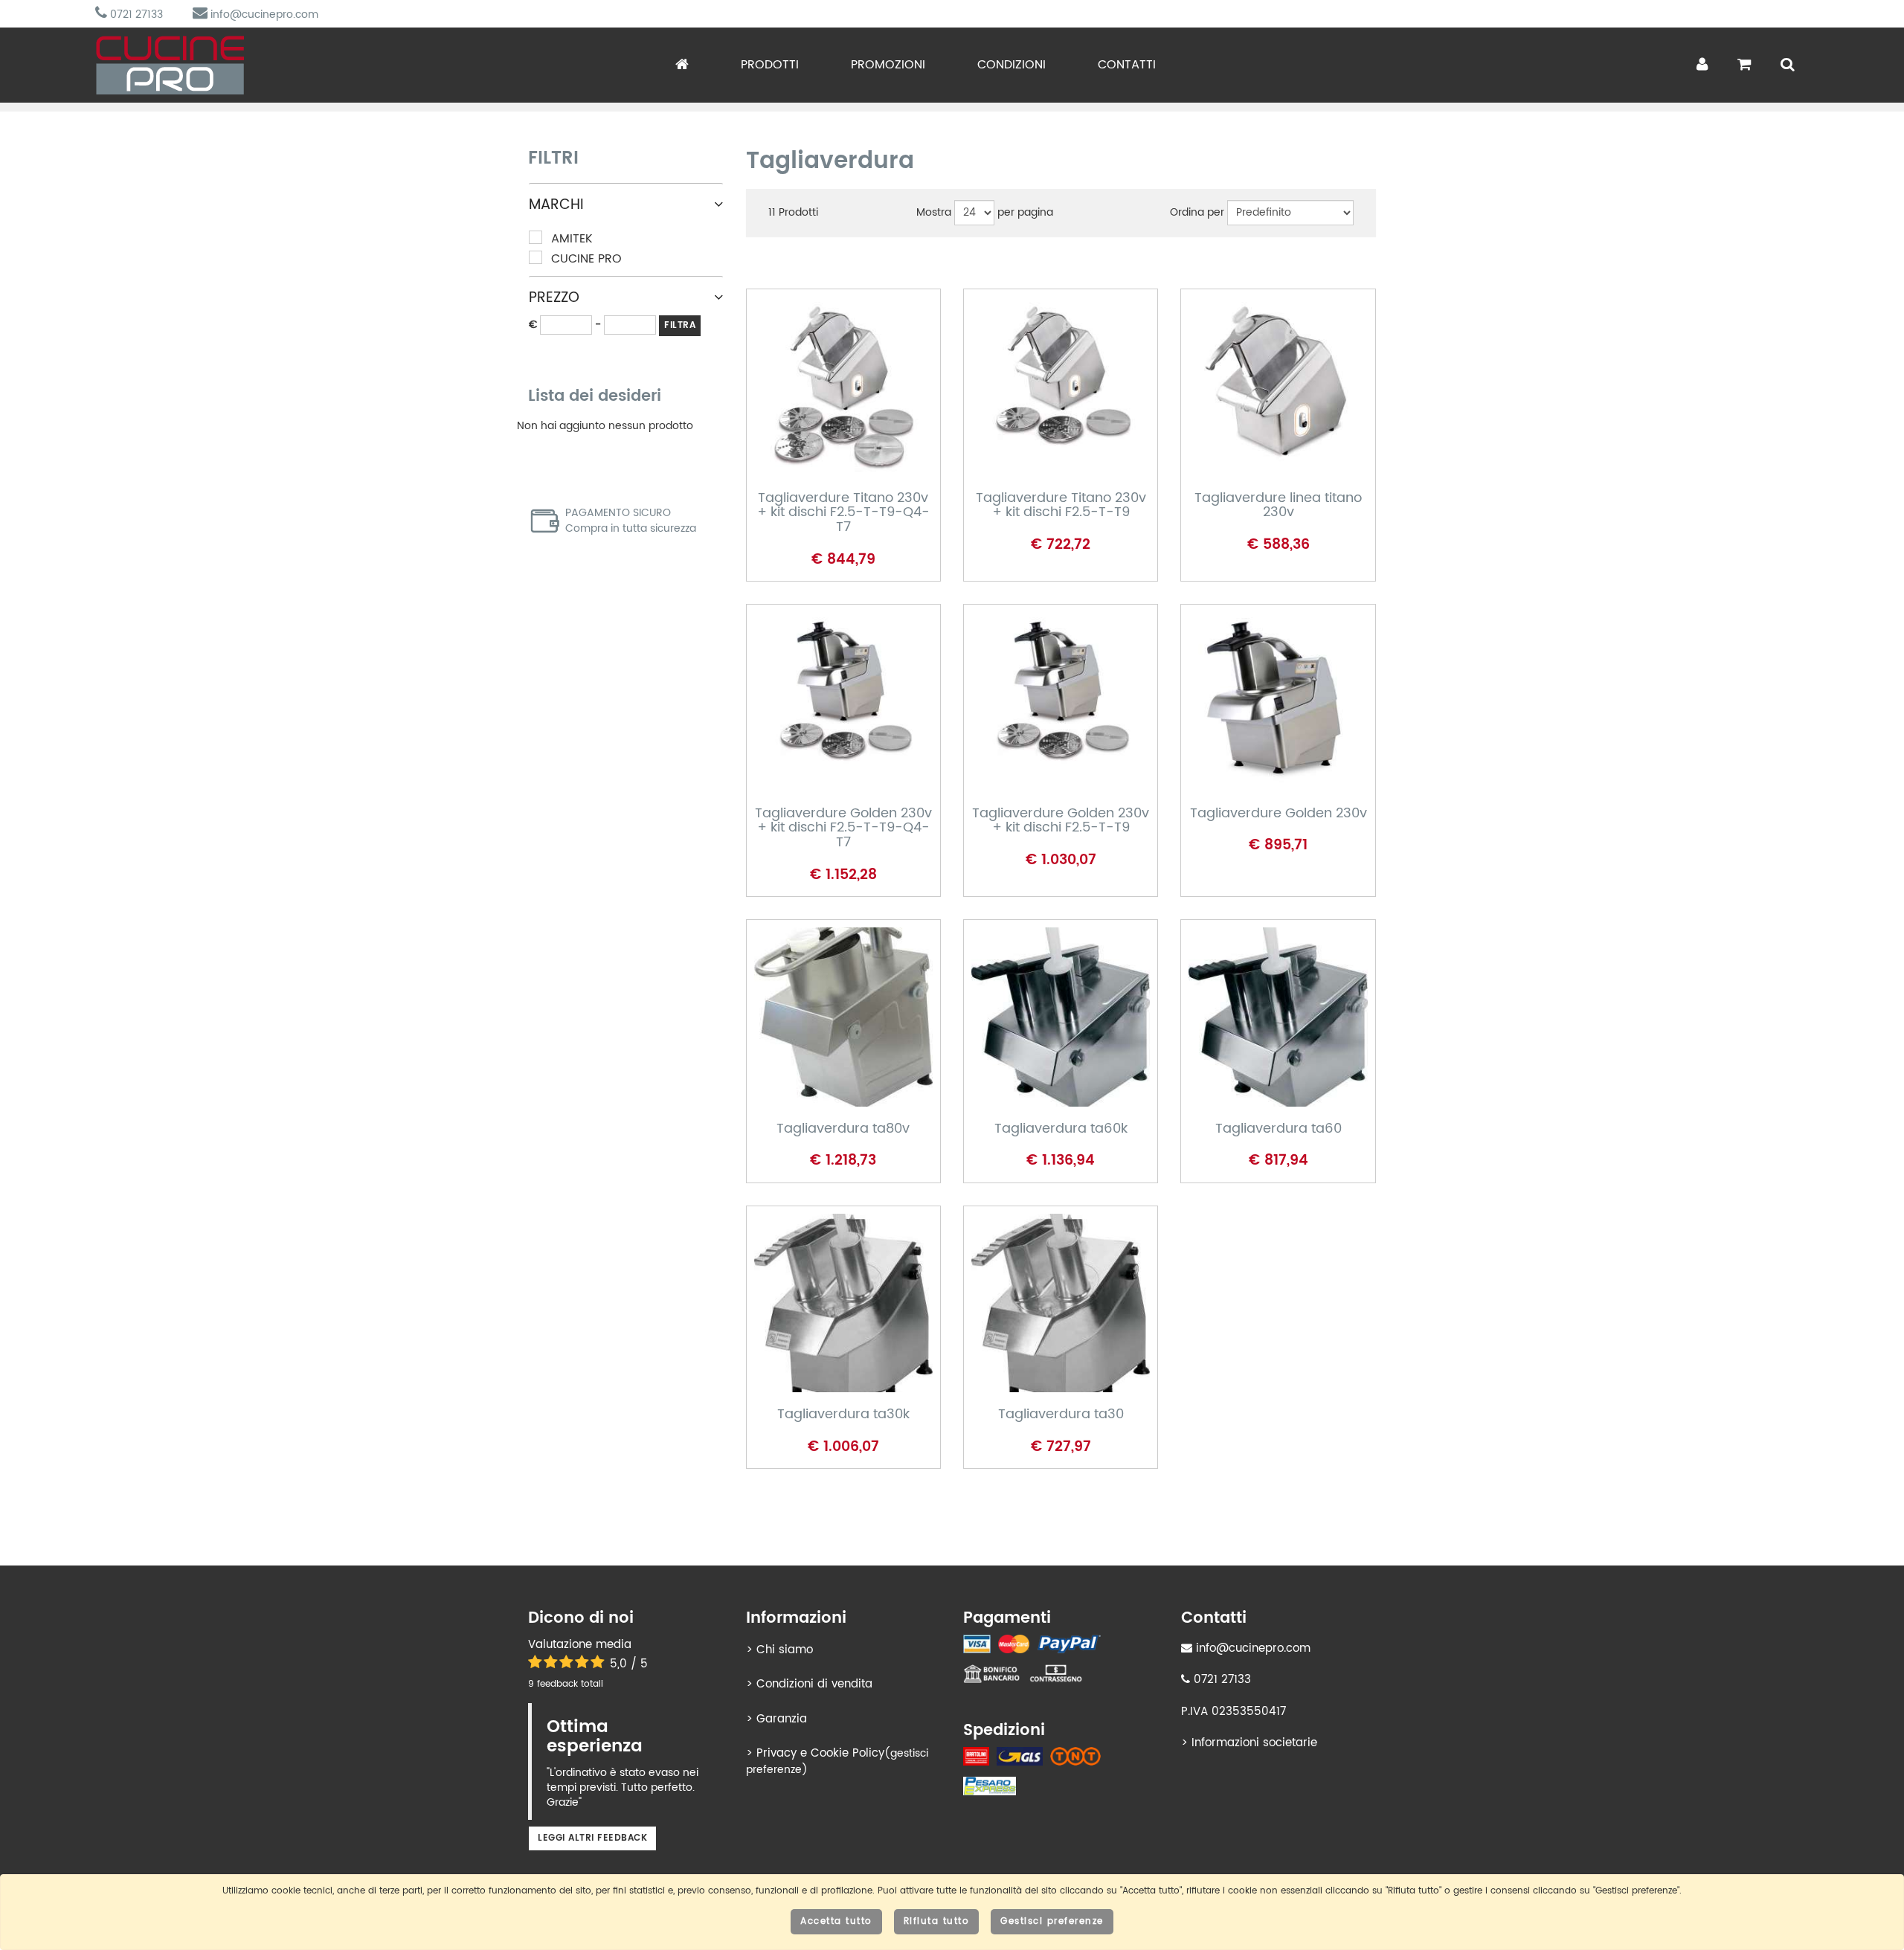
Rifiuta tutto (937, 1921)
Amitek (572, 239)
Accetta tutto (836, 1921)
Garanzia (782, 1719)
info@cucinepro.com (263, 15)
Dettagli (827, 411)
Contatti (1127, 65)
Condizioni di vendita (814, 1684)
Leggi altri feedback (592, 1838)
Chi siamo (785, 1650)
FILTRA (680, 325)
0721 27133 (135, 15)
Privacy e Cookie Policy (820, 1753)
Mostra (934, 213)
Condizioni (1011, 65)
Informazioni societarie (1254, 1743)
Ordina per (1197, 213)
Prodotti (770, 65)
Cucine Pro (586, 259)
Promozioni (888, 65)
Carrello (829, 460)
